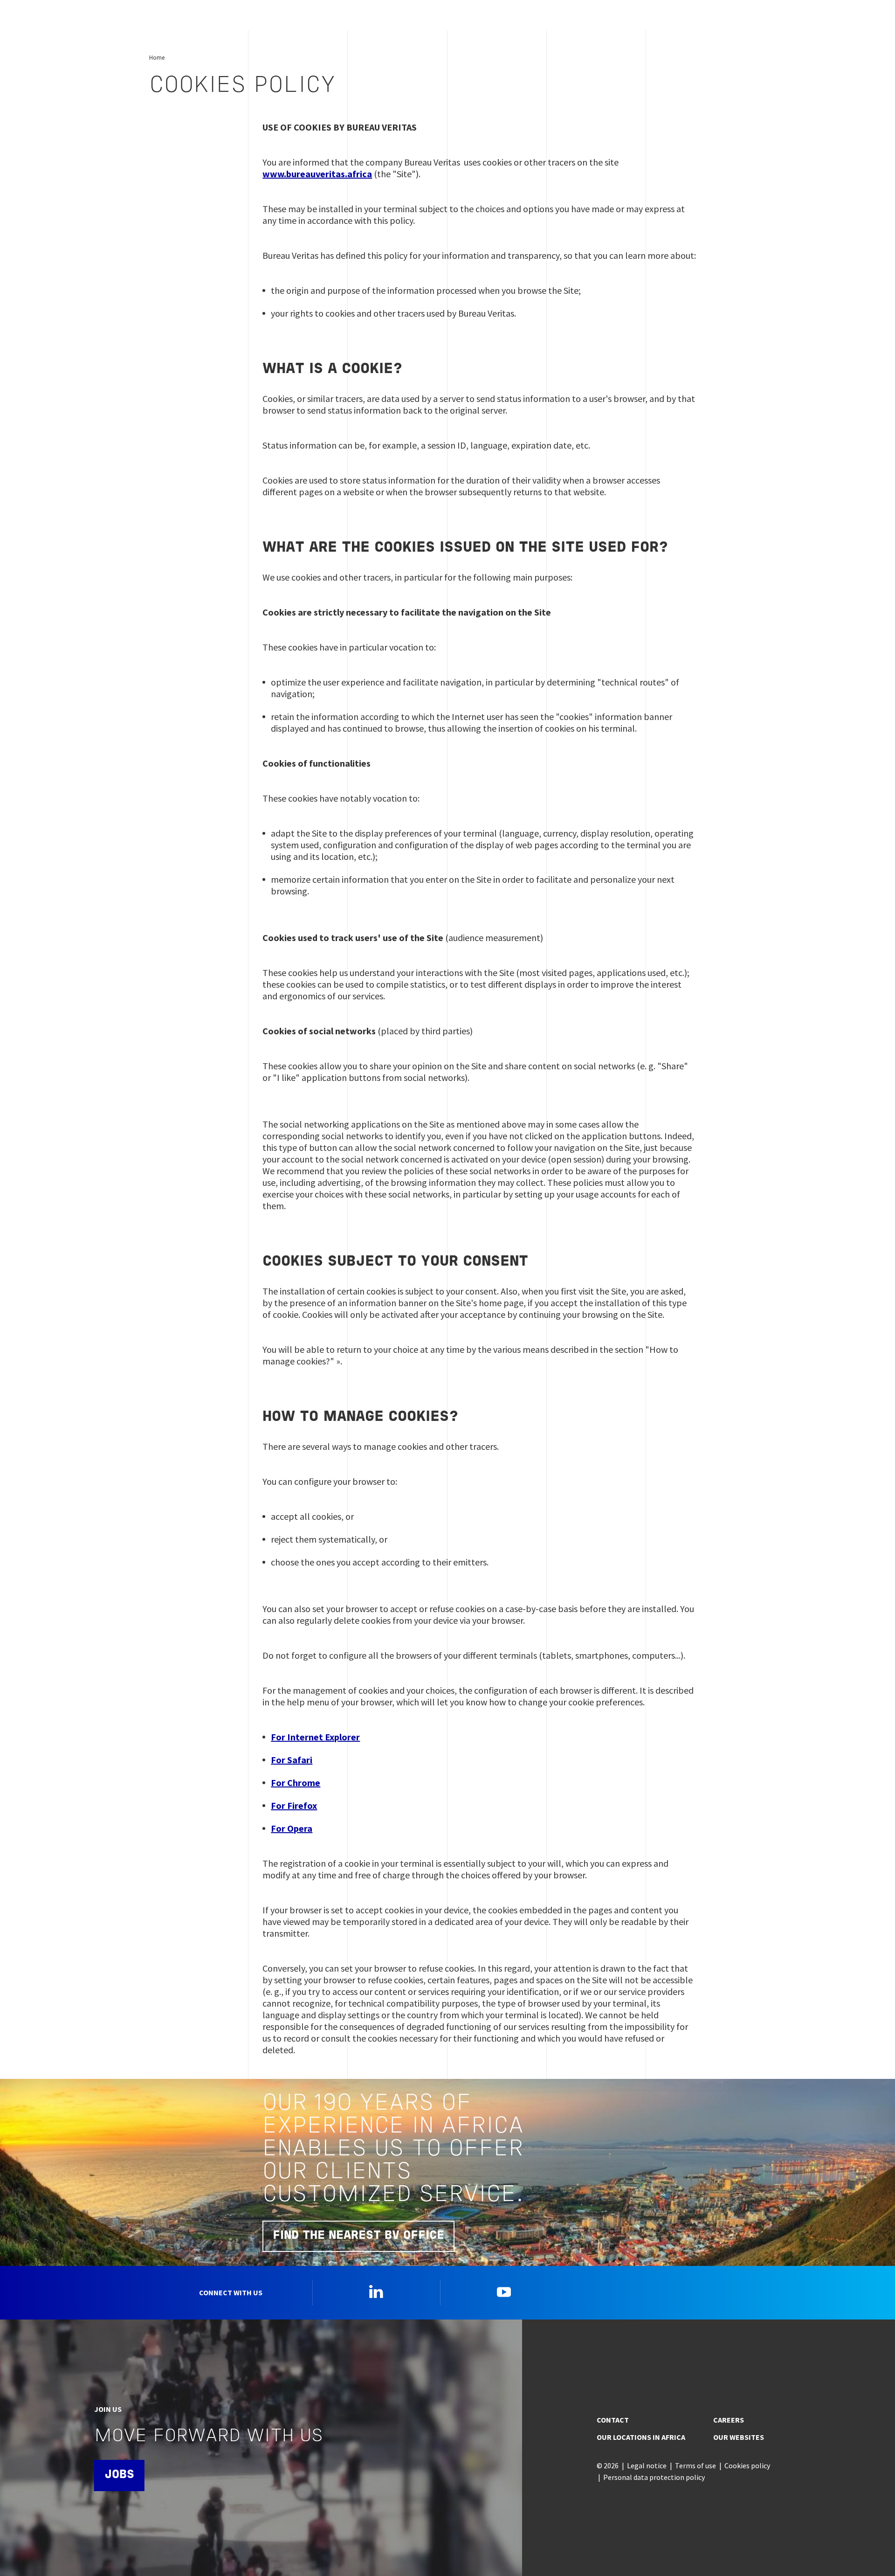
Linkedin (376, 2292)
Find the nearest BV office (358, 2236)
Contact (613, 2420)
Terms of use (695, 2465)
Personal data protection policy (654, 2477)
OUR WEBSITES (739, 2437)
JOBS (119, 2475)
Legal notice (647, 2465)
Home (157, 57)
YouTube (504, 2292)
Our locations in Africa (641, 2437)
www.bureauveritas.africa (317, 174)
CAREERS (729, 2420)
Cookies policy (747, 2465)
